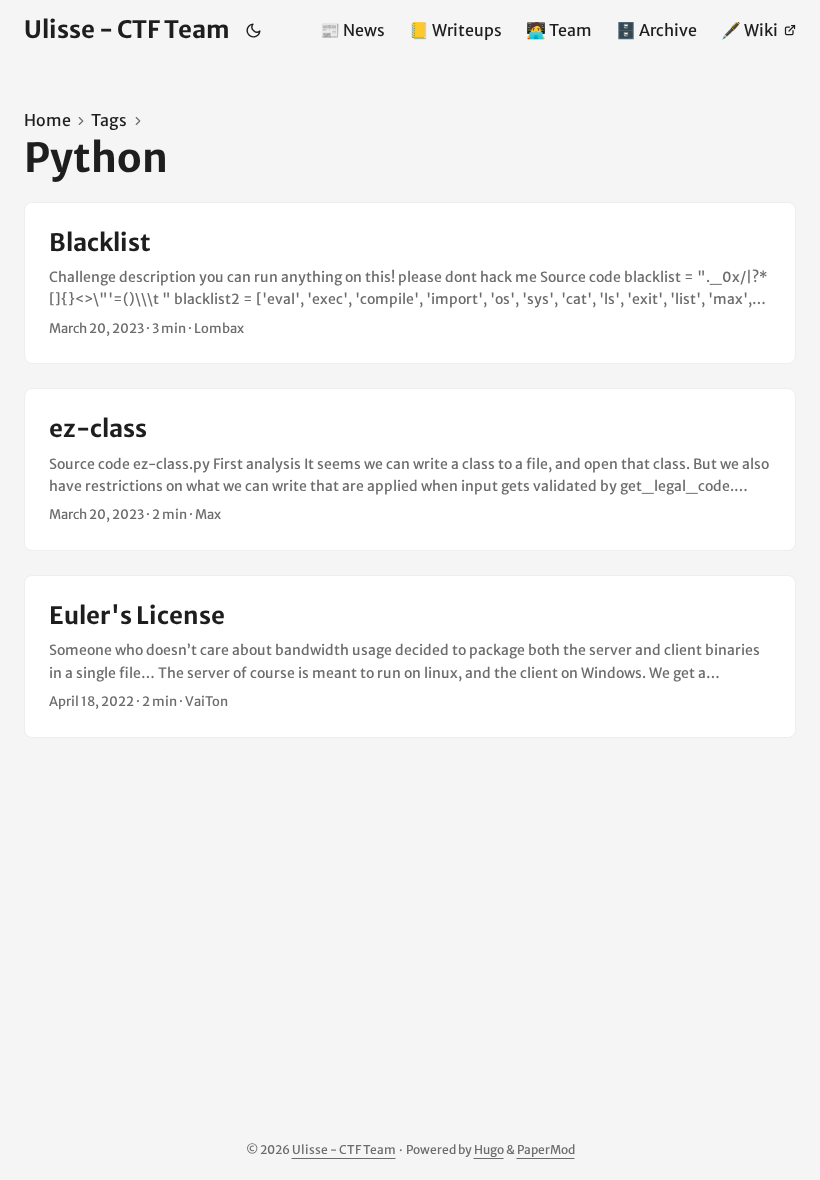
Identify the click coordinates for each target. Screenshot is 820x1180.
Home (47, 120)
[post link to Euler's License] (410, 656)
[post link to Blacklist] (410, 283)
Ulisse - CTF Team (127, 29)
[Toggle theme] (254, 30)
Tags (109, 120)
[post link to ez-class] (410, 469)
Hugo (489, 1149)
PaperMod (546, 1149)
